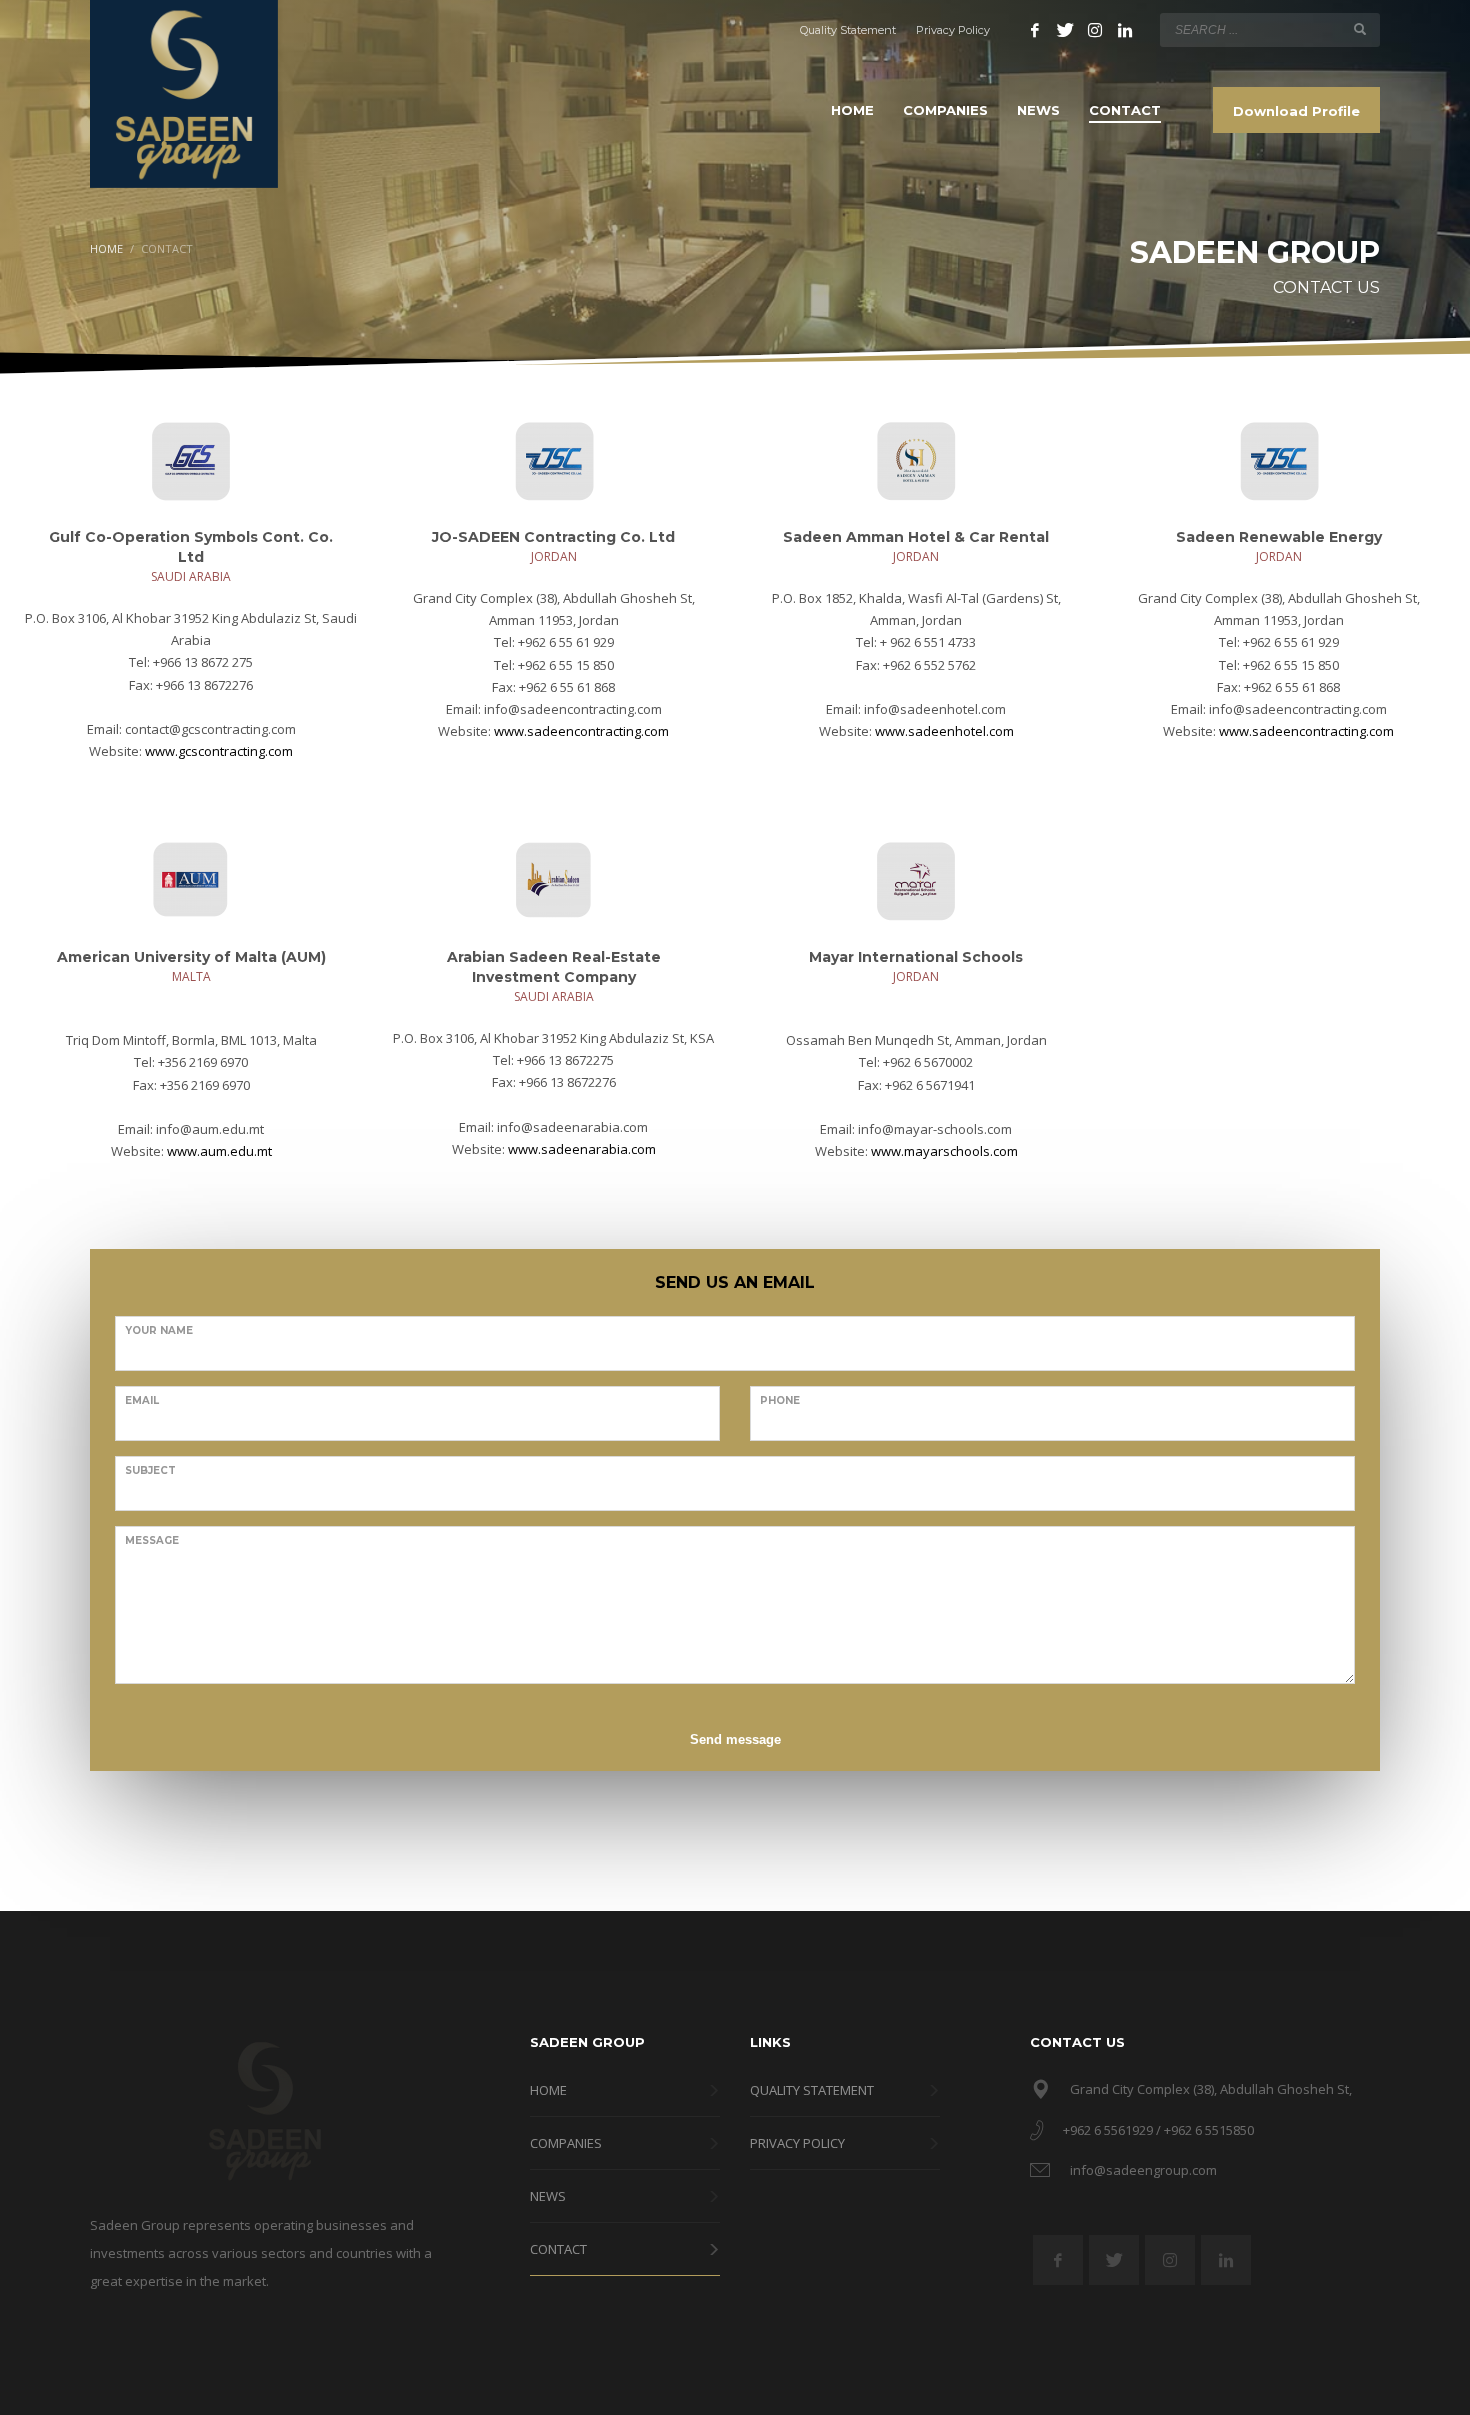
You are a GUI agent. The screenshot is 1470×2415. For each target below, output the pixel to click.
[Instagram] (1095, 30)
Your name (159, 1330)
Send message (735, 1739)
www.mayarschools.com (944, 1151)
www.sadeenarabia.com (582, 1149)
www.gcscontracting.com (219, 751)
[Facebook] (1035, 30)
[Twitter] (1065, 30)
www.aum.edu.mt (219, 1151)
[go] (1360, 29)
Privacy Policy (953, 30)
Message (152, 1540)
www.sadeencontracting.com (581, 731)
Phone (780, 1400)
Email (142, 1400)
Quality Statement (848, 30)
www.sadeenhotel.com (944, 731)
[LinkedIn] (1125, 30)
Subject (150, 1470)
